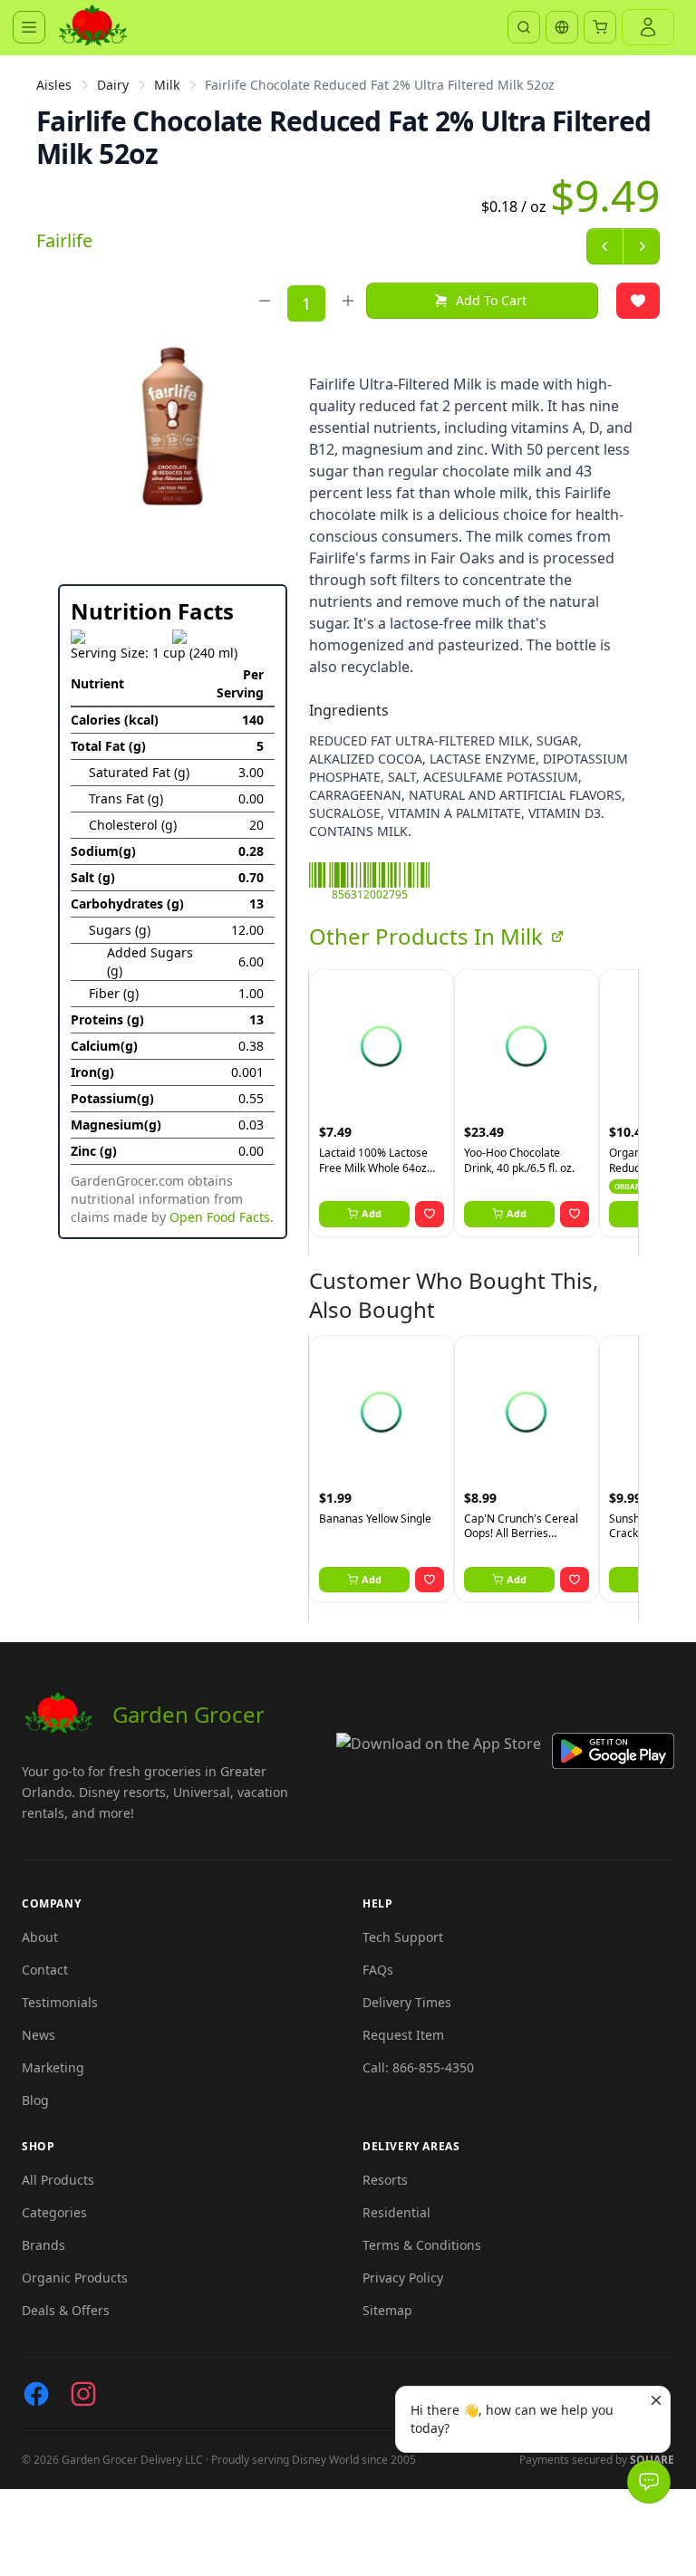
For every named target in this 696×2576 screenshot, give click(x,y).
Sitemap (387, 2310)
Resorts (385, 2180)
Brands (43, 2245)
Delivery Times (407, 2002)
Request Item (403, 2035)
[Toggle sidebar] (29, 27)
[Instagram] (83, 2394)
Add (372, 1213)
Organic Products (75, 2278)
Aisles (54, 85)
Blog (35, 2100)
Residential (396, 2212)
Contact (45, 1970)
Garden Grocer (188, 1714)
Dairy (113, 85)
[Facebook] (36, 2394)
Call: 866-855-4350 (418, 2067)
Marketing (53, 2067)
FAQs (378, 1970)
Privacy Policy (403, 2278)
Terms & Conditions (422, 2245)
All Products (58, 2180)
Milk (167, 85)
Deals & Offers (66, 2310)
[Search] (524, 27)
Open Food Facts (220, 1217)
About (40, 1937)
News (39, 2035)
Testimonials (60, 2002)
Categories (54, 2212)
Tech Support (403, 1937)
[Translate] (562, 27)
